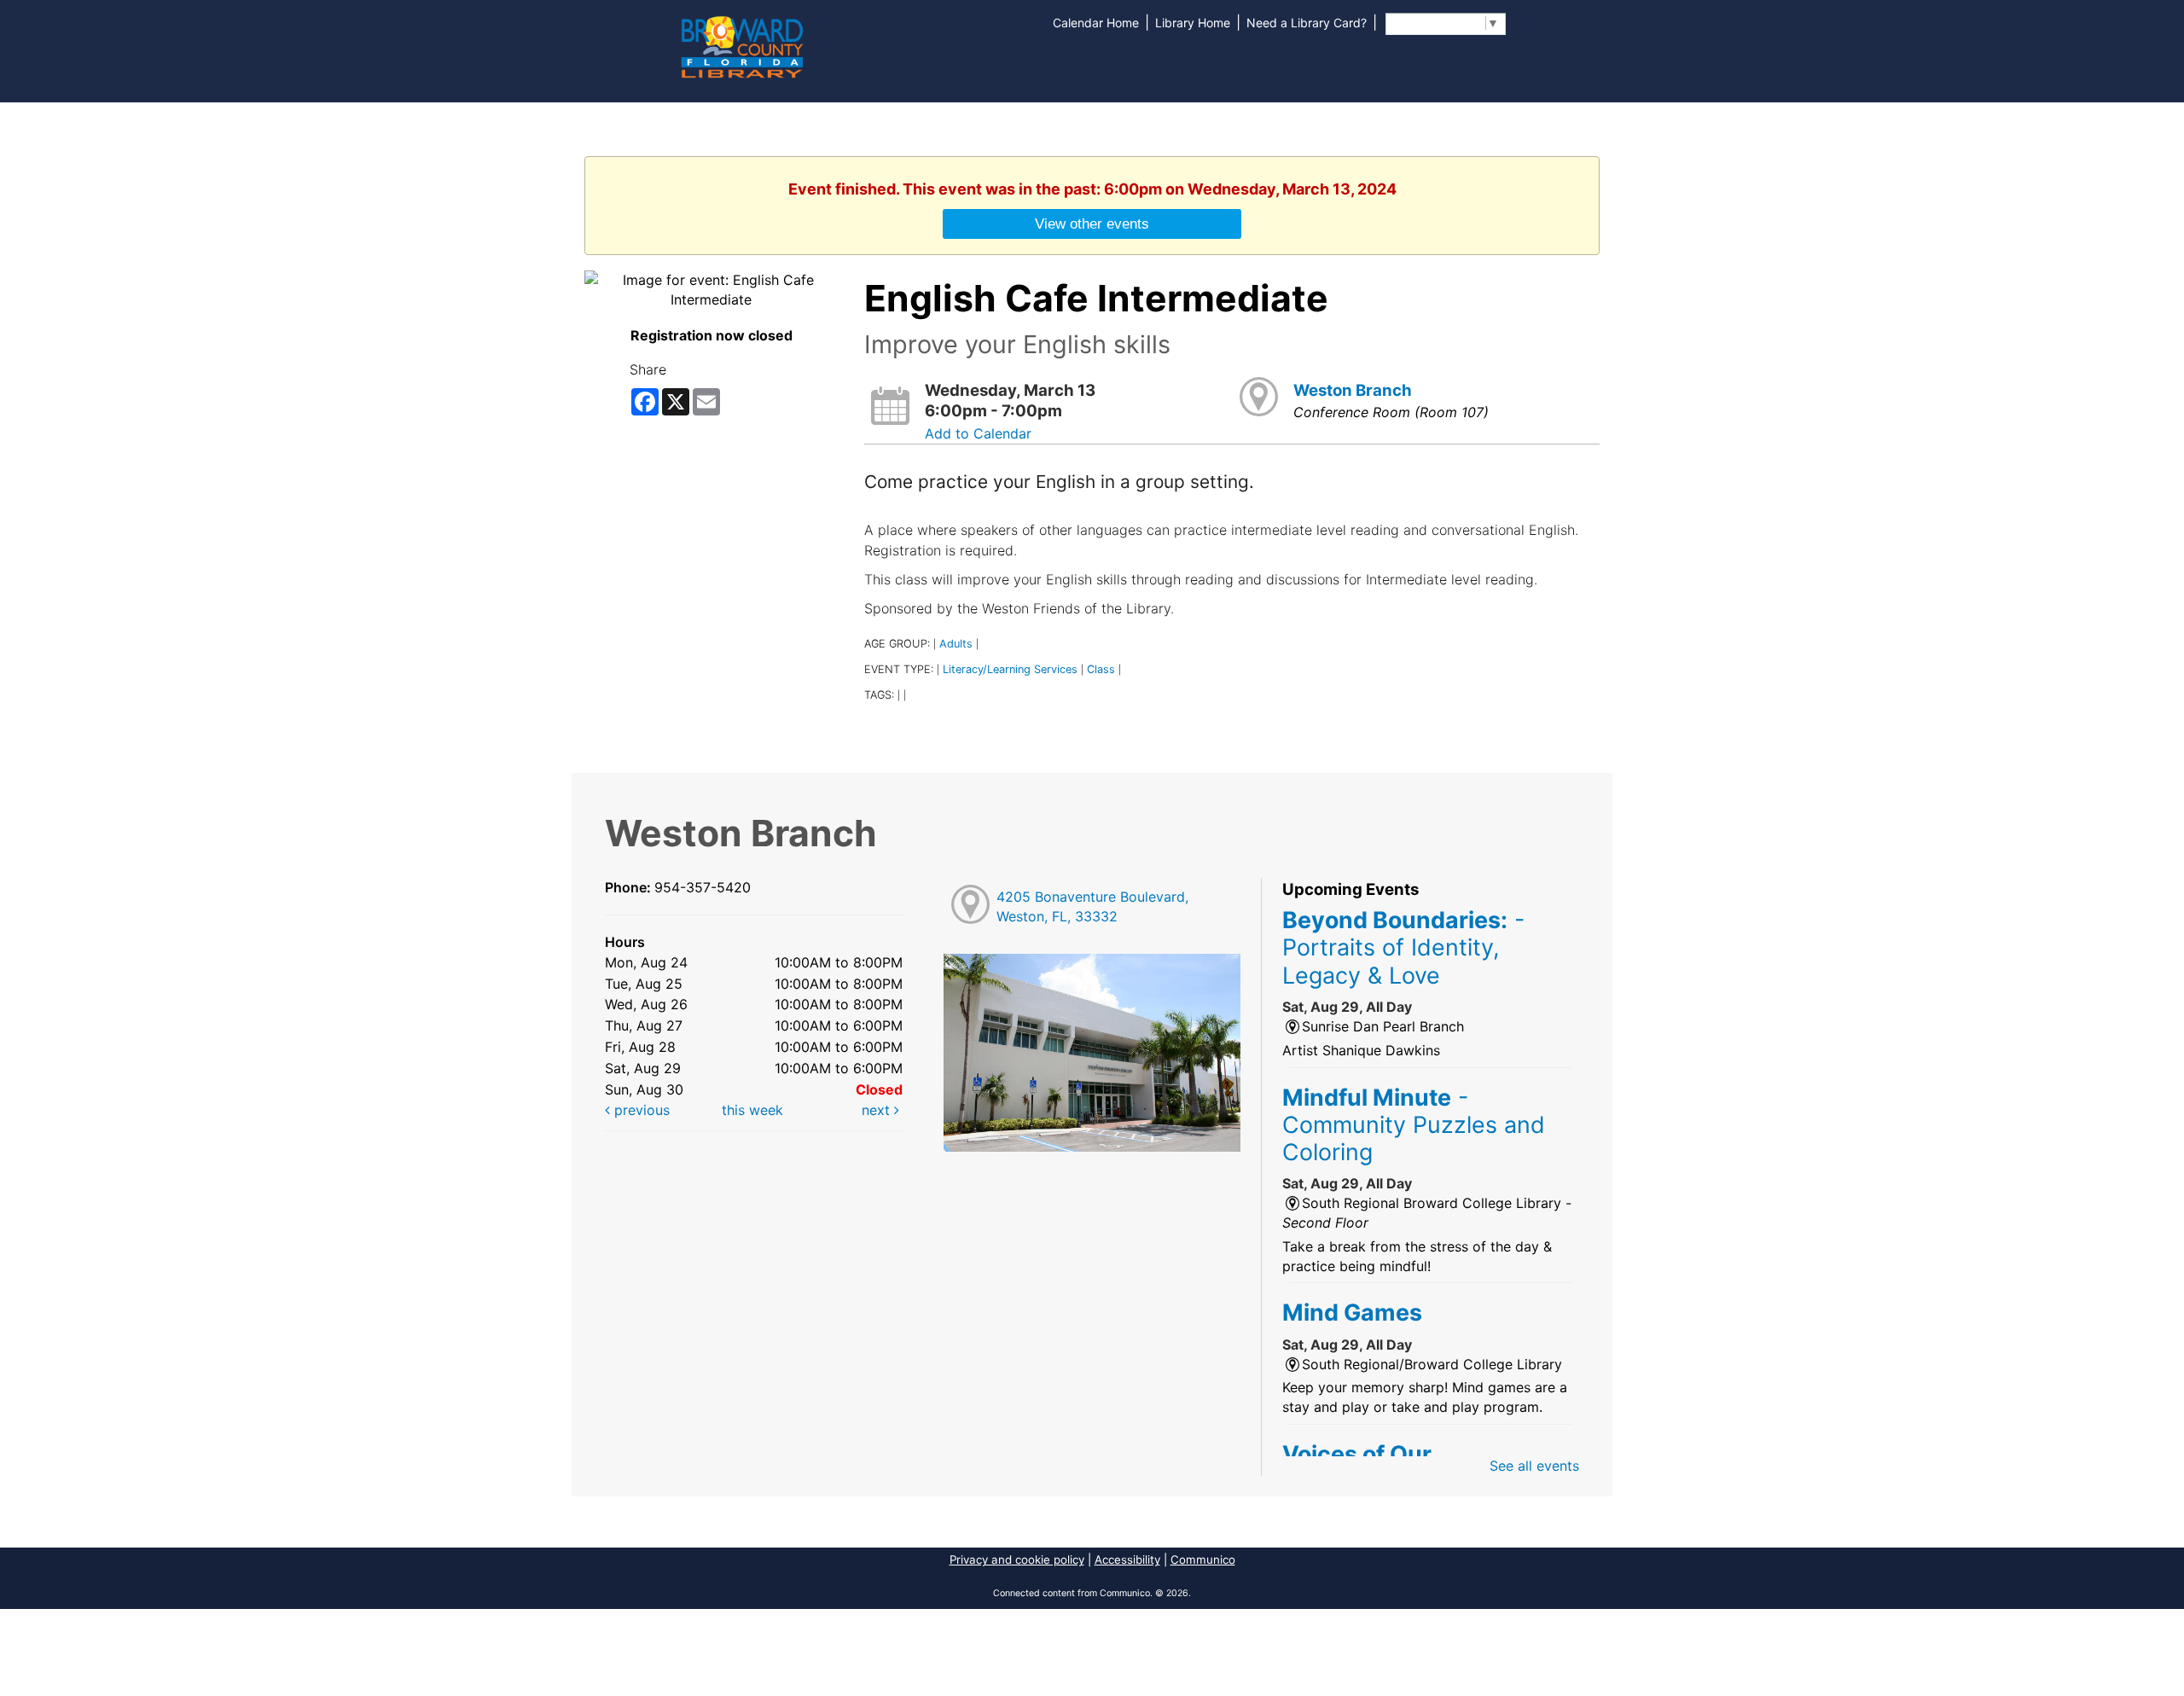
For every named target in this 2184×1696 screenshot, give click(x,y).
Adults (956, 644)
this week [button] (752, 1110)
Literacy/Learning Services (1010, 669)
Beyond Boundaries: (1403, 947)
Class (1101, 669)
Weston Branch (1353, 390)
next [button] (878, 1110)
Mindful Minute (1414, 1125)
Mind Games (1352, 1312)
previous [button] (640, 1110)
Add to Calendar (978, 433)
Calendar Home (1096, 23)
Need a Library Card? (1307, 23)
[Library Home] (741, 45)
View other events (1092, 224)
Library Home (1193, 23)
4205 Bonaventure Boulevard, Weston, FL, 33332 (1092, 906)
